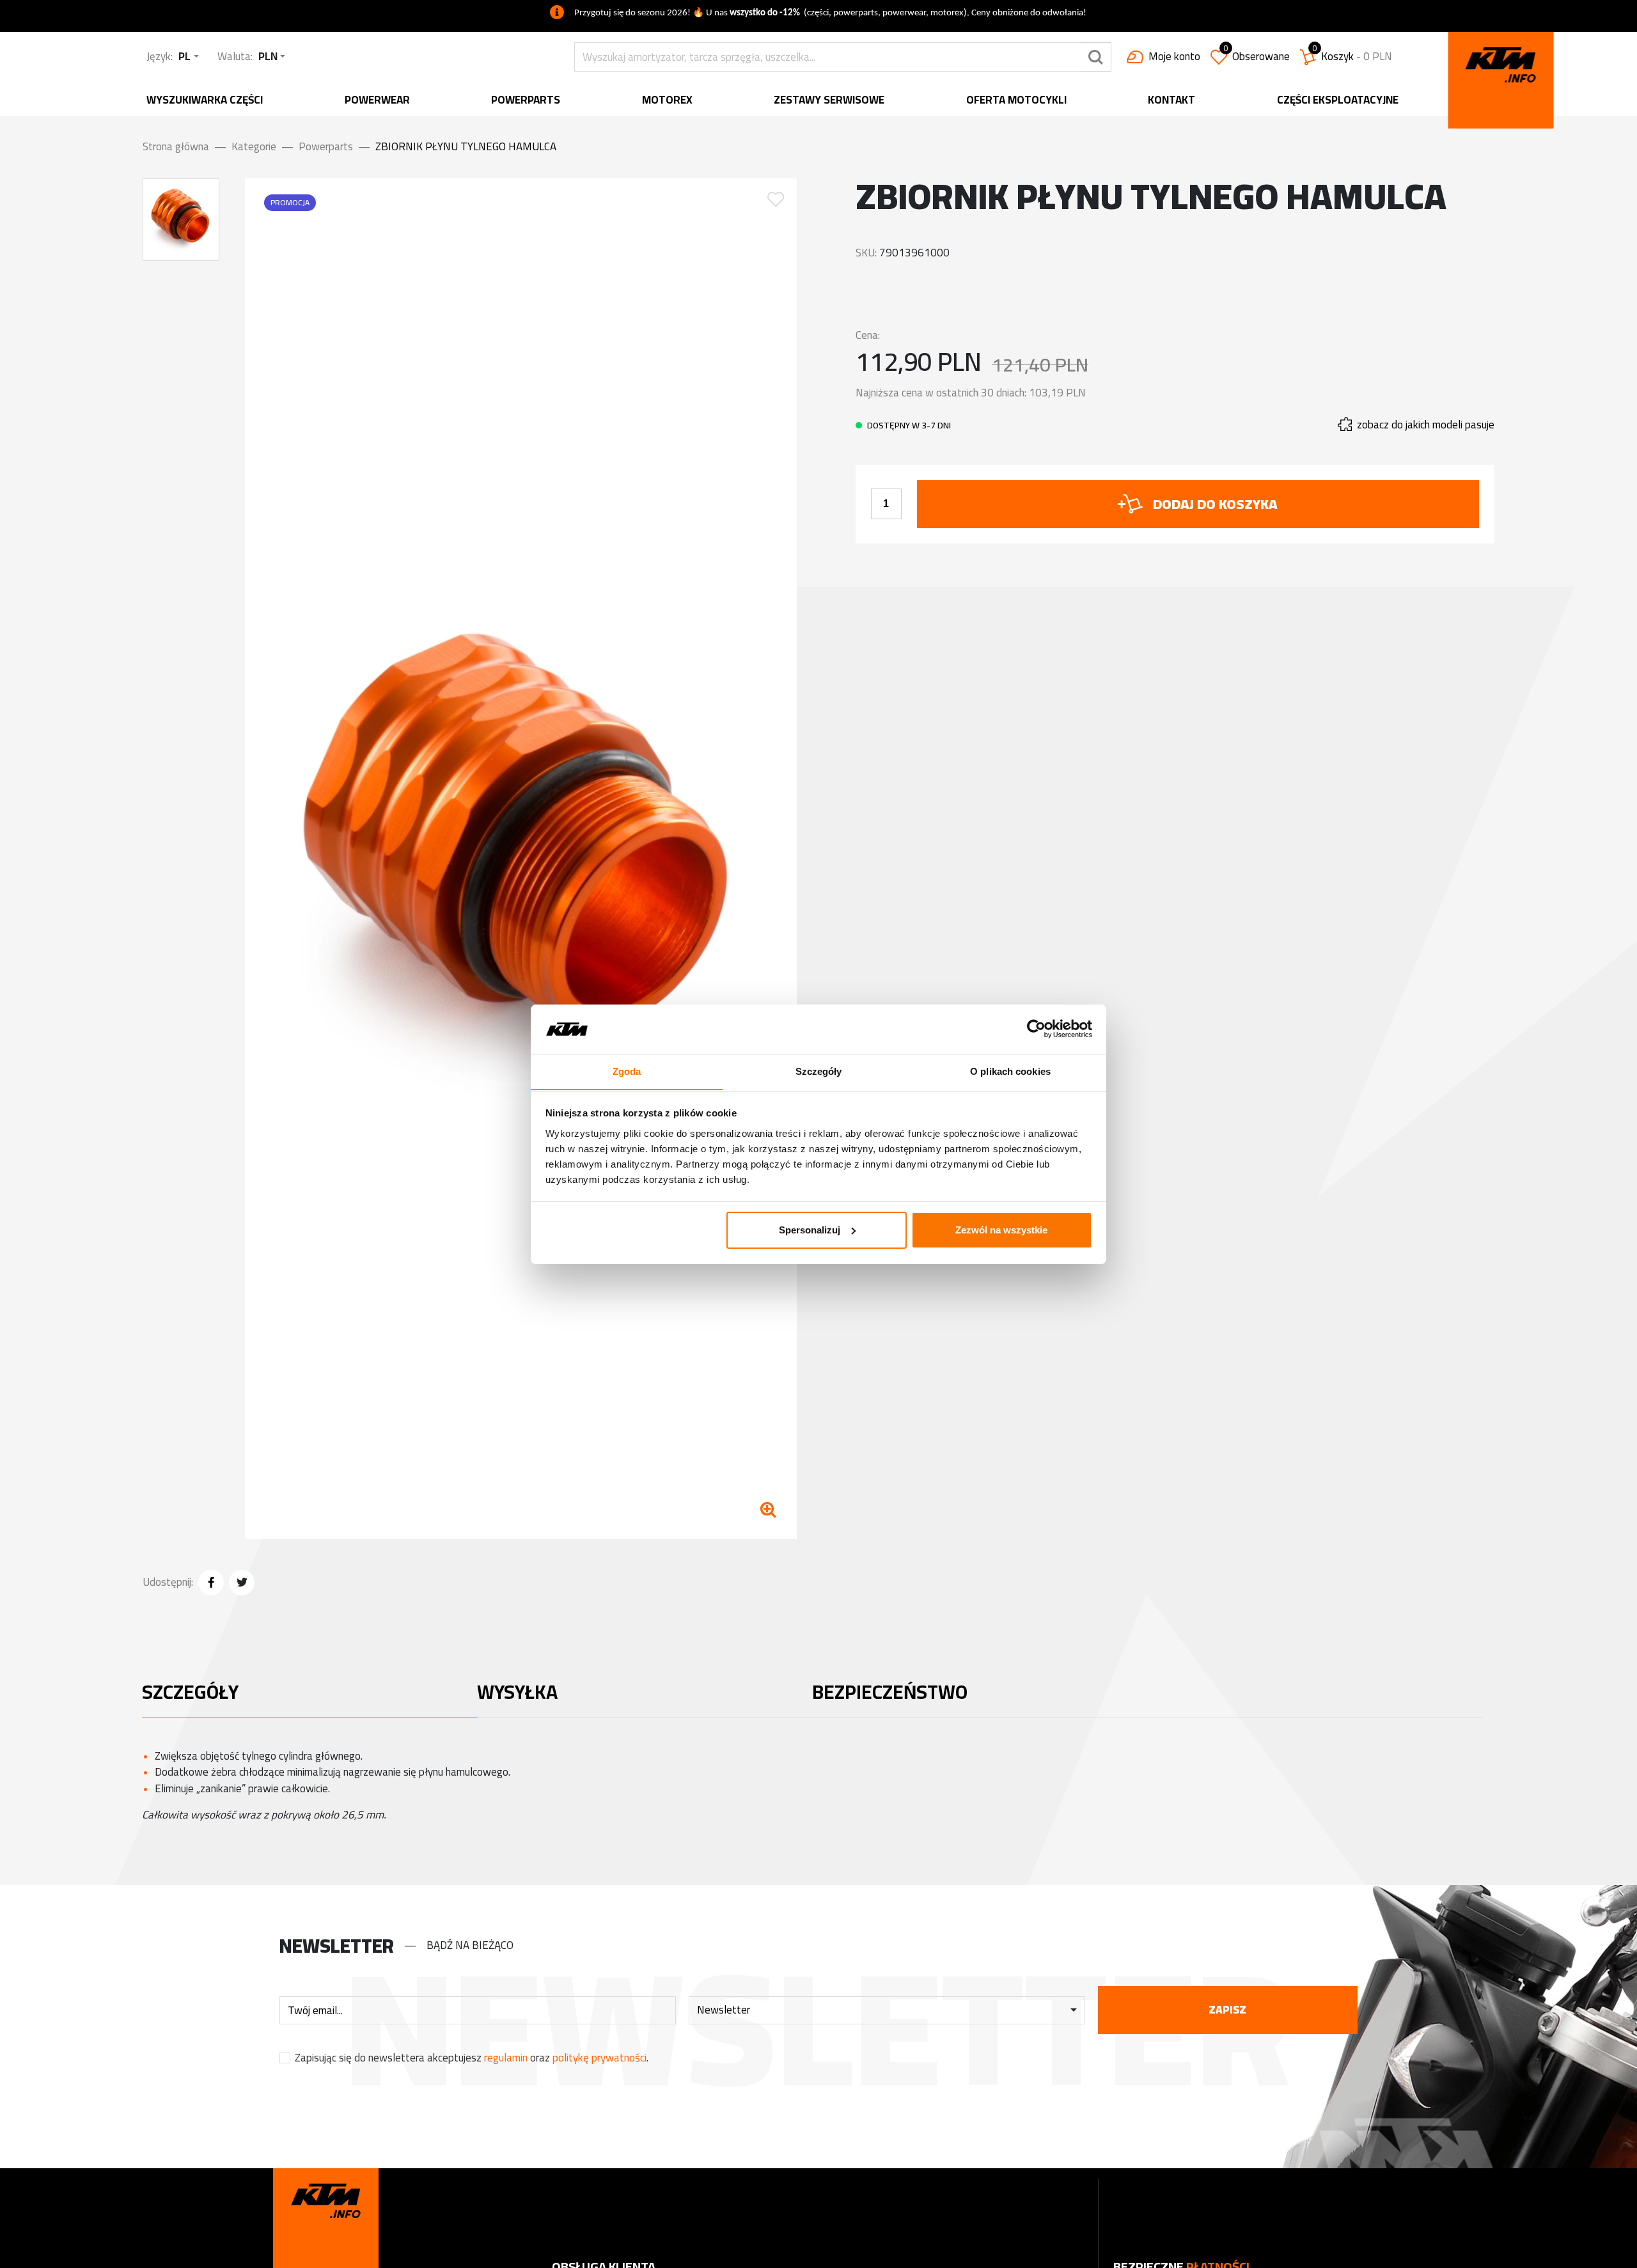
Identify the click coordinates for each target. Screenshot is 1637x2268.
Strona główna (176, 146)
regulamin (506, 2058)
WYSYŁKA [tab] (517, 1692)
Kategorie (254, 146)
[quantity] (886, 504)
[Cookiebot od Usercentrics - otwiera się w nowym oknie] (1036, 1029)
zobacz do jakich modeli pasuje (1426, 425)
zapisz (1227, 2010)
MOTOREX (667, 100)
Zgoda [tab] (627, 1071)
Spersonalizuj (810, 1230)
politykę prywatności (599, 2058)
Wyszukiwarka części (205, 100)
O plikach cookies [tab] (1010, 1071)
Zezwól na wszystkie (1001, 1230)
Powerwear (377, 100)
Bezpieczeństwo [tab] (890, 1692)
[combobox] (188, 57)
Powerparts (526, 100)
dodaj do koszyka (1215, 504)
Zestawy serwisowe (829, 100)
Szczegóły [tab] (819, 1071)
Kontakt (1171, 100)
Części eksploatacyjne (1338, 100)
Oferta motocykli (1016, 100)
